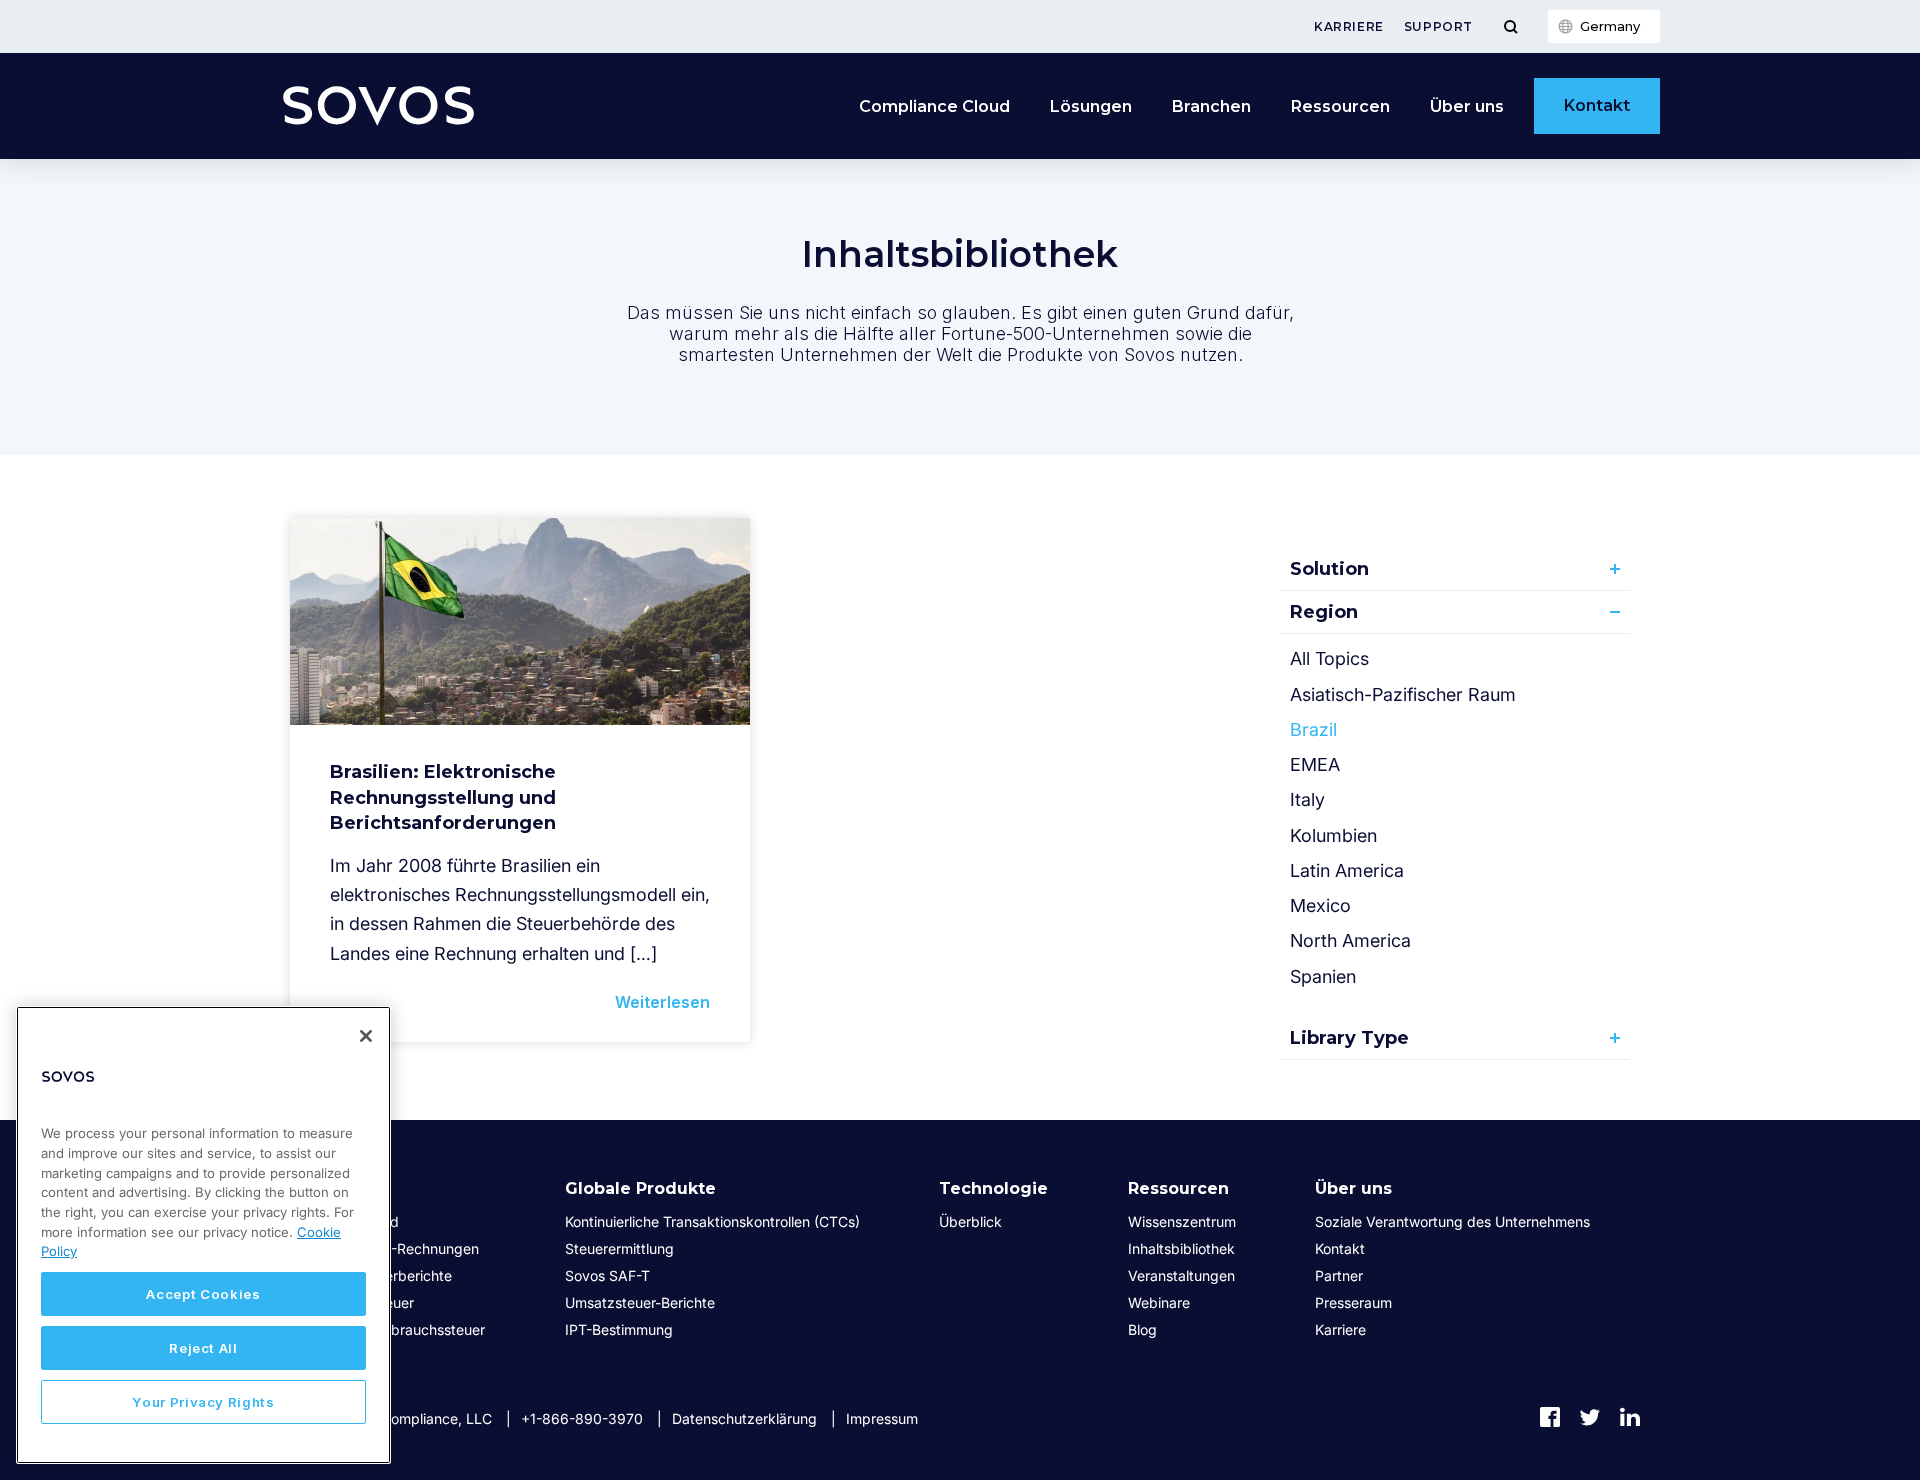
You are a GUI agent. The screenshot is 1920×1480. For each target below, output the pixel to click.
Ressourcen (1340, 106)
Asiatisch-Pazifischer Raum (1403, 694)
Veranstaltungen (1181, 1275)
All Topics (1329, 658)
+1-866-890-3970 (582, 1418)
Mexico (1320, 905)
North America (1350, 940)
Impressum (882, 1418)
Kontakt (1597, 105)
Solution (1329, 569)
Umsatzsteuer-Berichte (640, 1302)
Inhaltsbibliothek (1181, 1248)
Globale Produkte (640, 1188)
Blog (1142, 1329)
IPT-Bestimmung (619, 1329)
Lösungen (1091, 106)
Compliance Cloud (934, 106)
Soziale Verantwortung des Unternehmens (1452, 1221)
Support (1438, 26)
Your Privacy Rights (203, 1402)
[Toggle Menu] (1510, 26)
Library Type (1349, 1038)
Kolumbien (1333, 835)
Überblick (970, 1221)
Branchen (1211, 106)
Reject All (203, 1348)
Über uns (1467, 106)
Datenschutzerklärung (744, 1418)
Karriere (1349, 26)
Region (1324, 612)
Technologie (993, 1188)
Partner (1339, 1275)
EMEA (1315, 764)
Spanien (1323, 976)
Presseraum (1353, 1302)
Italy (1307, 799)
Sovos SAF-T (607, 1275)
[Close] (366, 1036)
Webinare (1159, 1302)
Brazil (1313, 729)
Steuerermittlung (619, 1248)
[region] (203, 1235)
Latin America (1347, 870)
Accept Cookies (203, 1294)
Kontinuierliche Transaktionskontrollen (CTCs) (712, 1221)
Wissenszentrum (1182, 1221)
